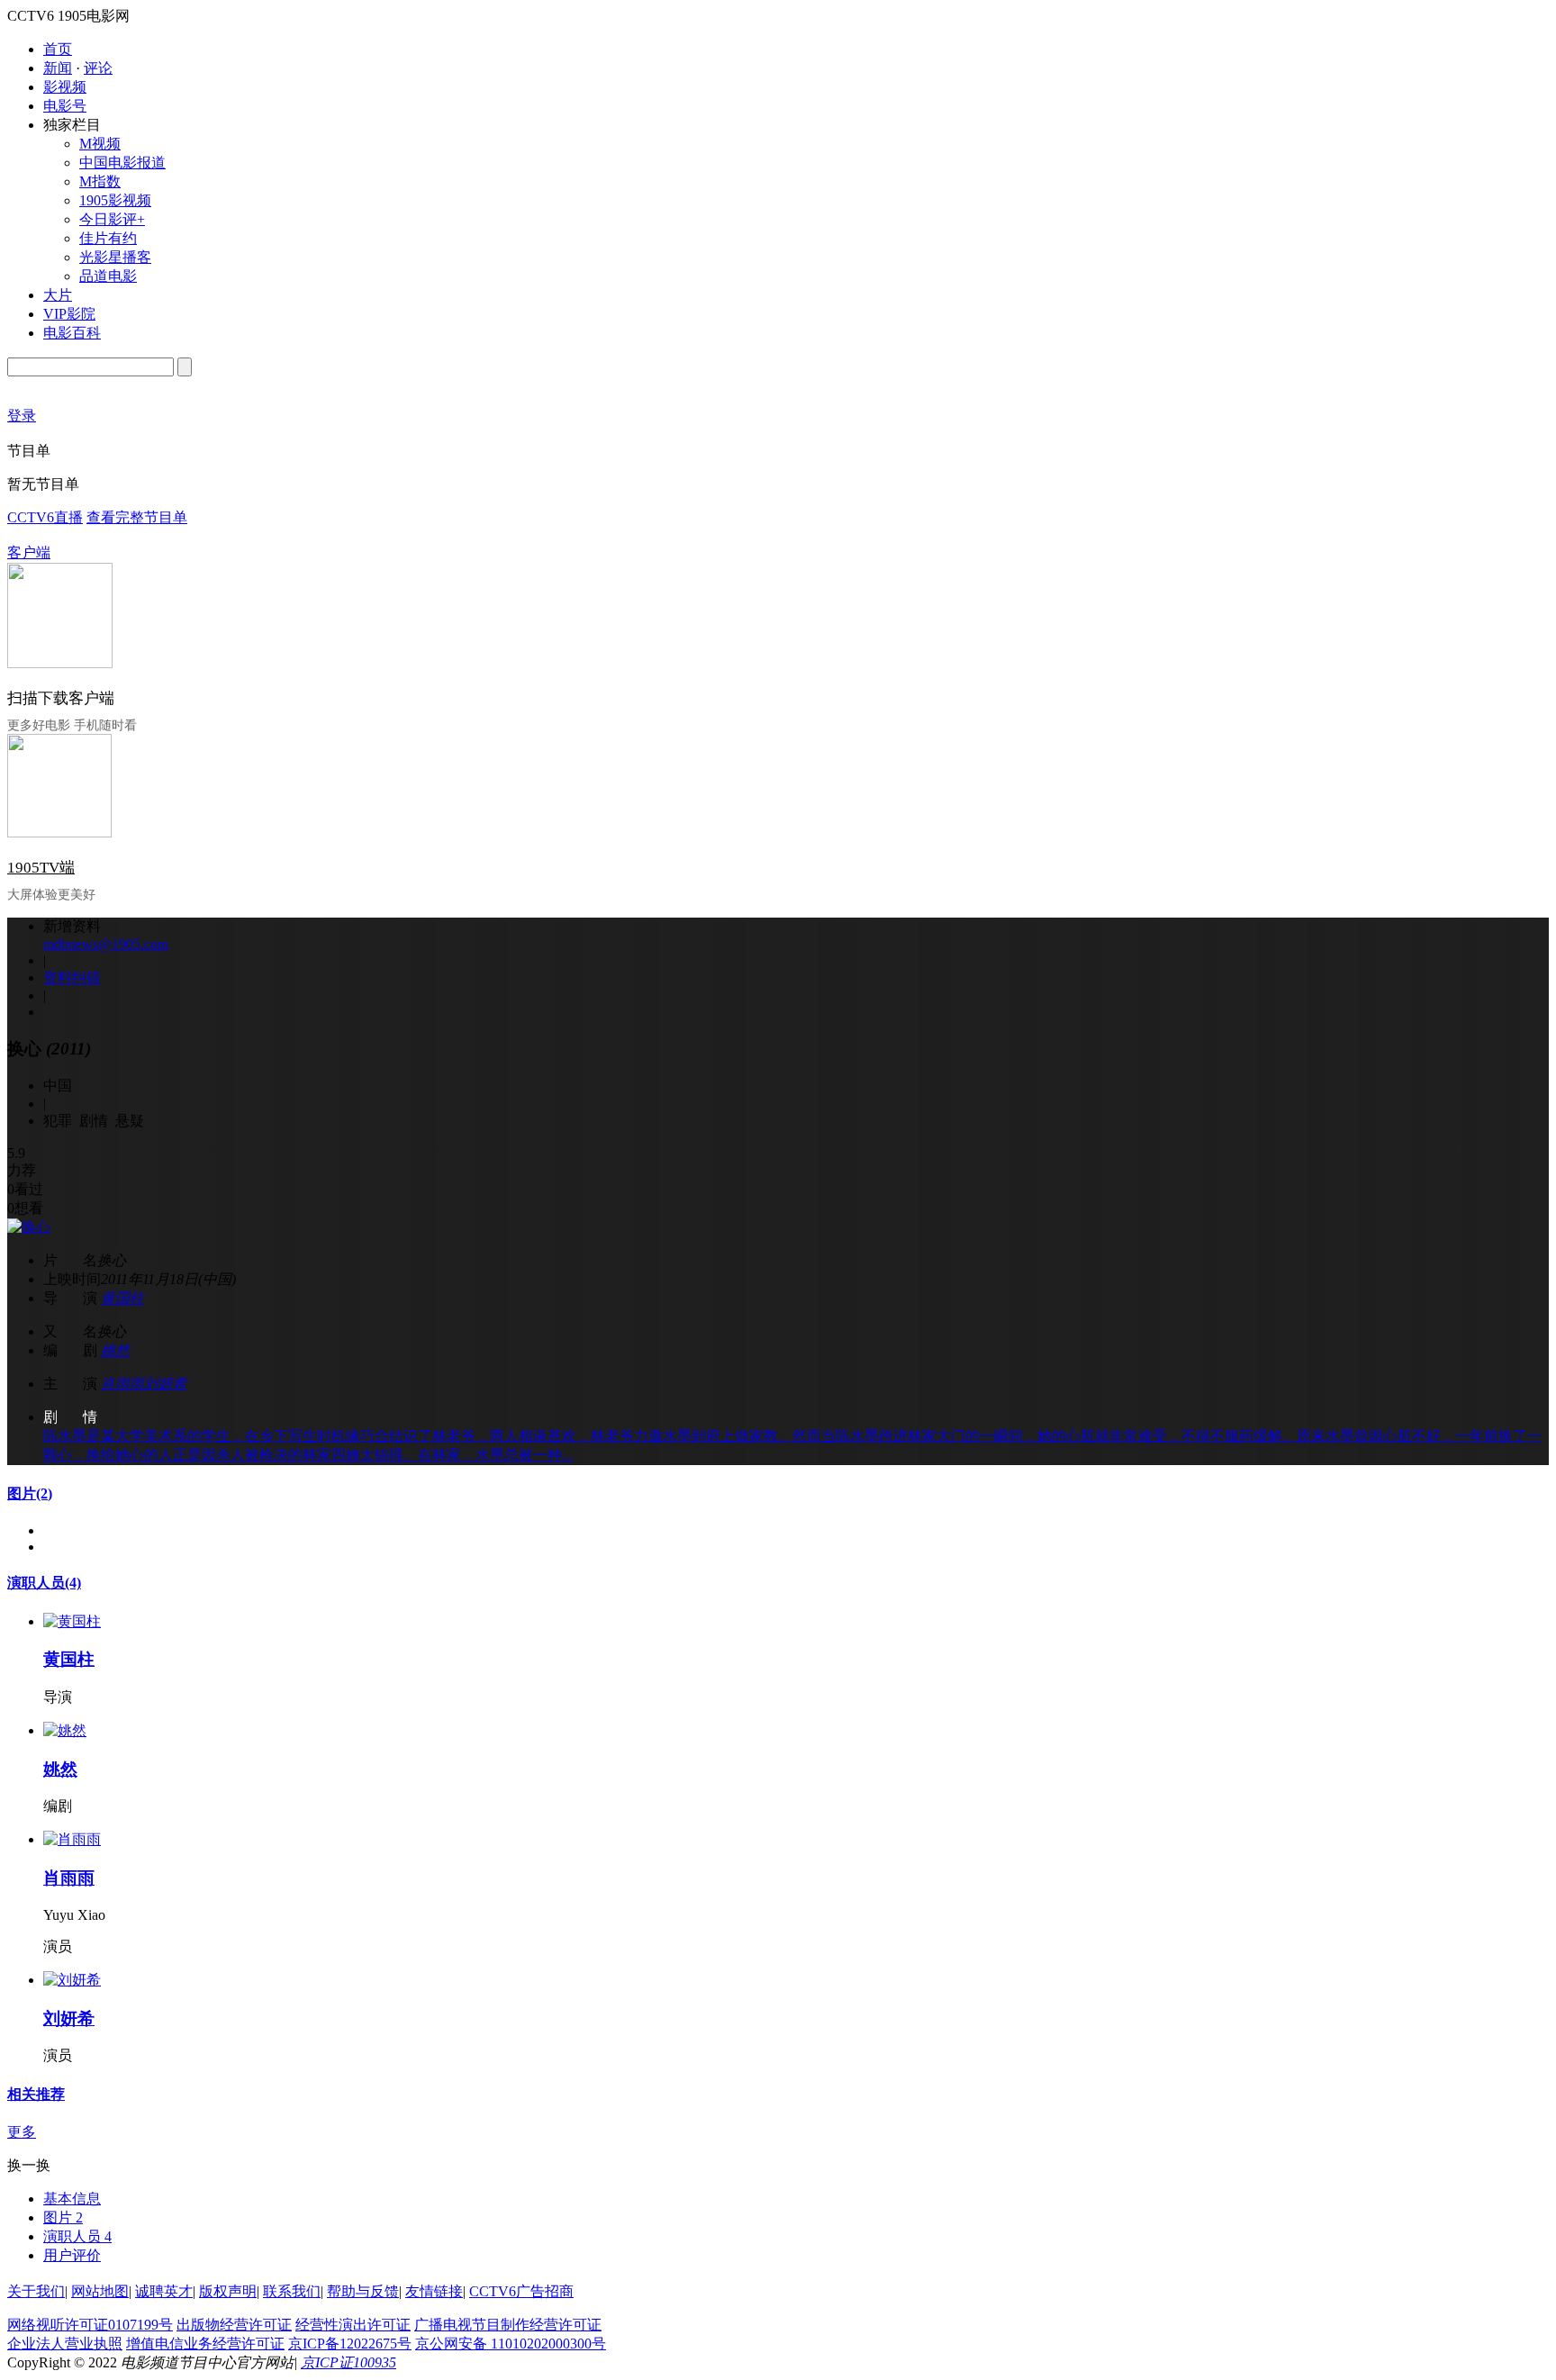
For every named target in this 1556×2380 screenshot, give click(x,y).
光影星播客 (115, 257)
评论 (98, 68)
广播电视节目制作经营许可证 (508, 2325)
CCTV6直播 (45, 517)
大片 (58, 295)
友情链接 (434, 2291)
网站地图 (100, 2291)
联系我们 (292, 2291)
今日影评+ (112, 219)
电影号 (65, 106)
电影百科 (72, 333)
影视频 (65, 87)
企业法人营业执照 (65, 2344)
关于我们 (36, 2291)
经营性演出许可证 (353, 2325)
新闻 (58, 68)
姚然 (115, 1350)
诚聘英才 (164, 2291)
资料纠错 (72, 977)
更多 (22, 2132)
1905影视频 (115, 200)
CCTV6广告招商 (521, 2291)
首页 (58, 49)
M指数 (100, 181)
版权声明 (228, 2291)
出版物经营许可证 (234, 2325)
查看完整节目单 (137, 517)
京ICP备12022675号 (350, 2344)
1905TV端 (41, 868)
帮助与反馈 (363, 2291)
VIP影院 (69, 314)
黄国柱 (122, 1298)
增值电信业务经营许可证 (205, 2344)
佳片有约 (108, 238)
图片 (30, 1493)
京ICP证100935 (348, 2362)
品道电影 (108, 276)
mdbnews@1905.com (106, 944)
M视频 (100, 144)
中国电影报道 (122, 163)
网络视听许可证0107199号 (90, 2325)
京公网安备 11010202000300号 (511, 2344)
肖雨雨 (122, 1384)
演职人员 (44, 1583)
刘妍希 (166, 1384)
